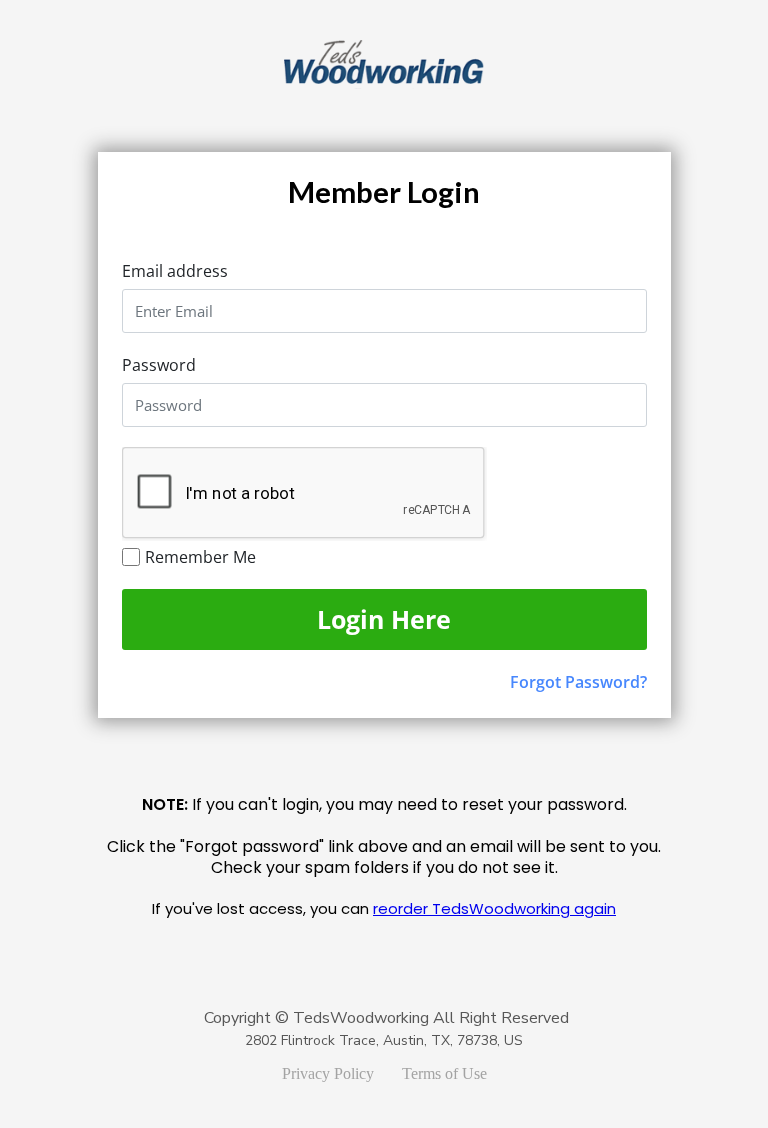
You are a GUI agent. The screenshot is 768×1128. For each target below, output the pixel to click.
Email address (175, 271)
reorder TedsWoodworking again (494, 908)
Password (159, 365)
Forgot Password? (578, 682)
